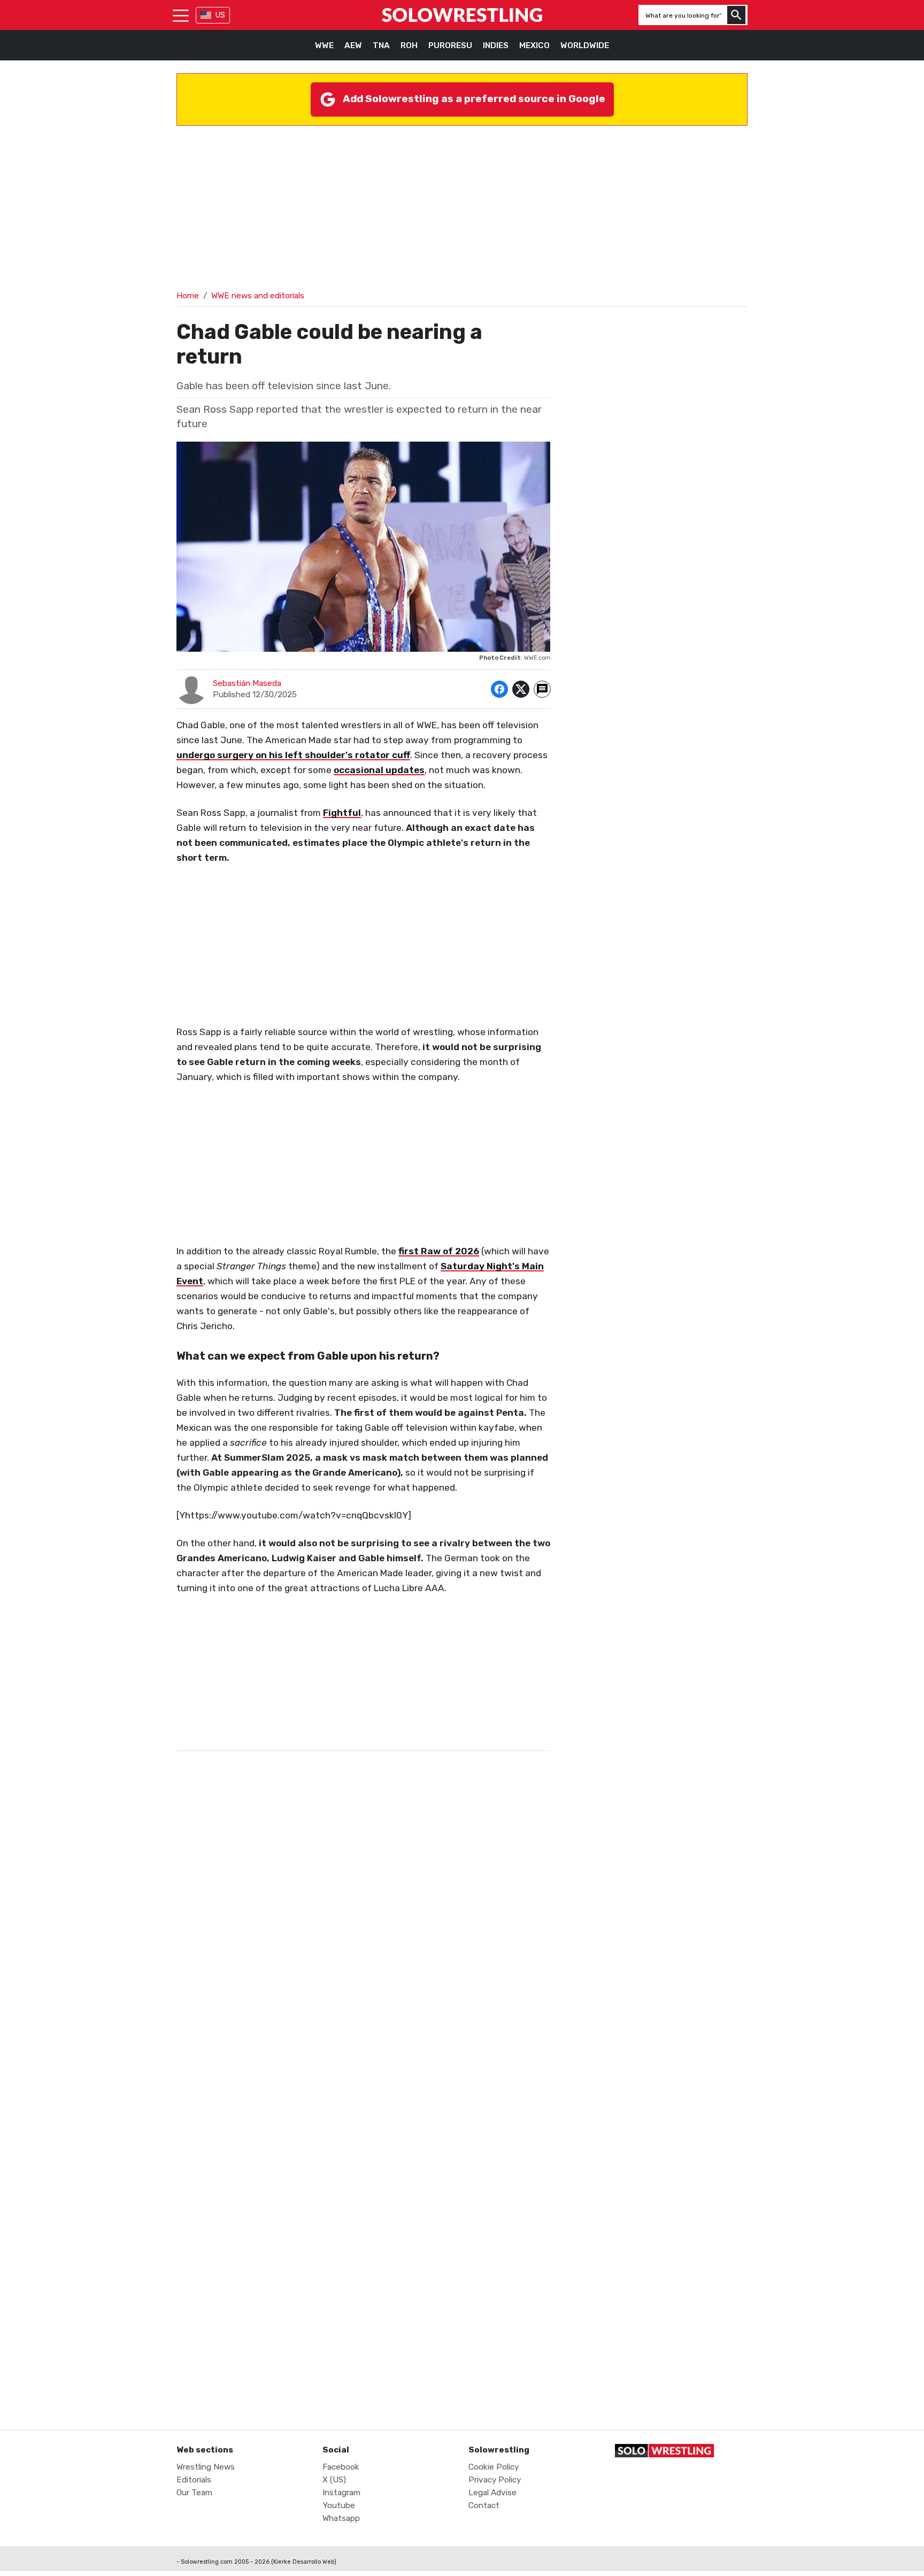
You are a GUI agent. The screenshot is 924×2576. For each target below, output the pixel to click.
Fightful (342, 813)
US (220, 15)
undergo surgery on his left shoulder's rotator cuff (293, 755)
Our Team (194, 2493)
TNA (381, 45)
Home (188, 296)
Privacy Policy (495, 2480)
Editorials (194, 2480)
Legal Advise (492, 2493)
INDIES (496, 45)
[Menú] (181, 15)
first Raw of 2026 (439, 1251)
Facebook (341, 2467)
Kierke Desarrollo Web (304, 2562)
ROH (409, 45)
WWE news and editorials (258, 296)
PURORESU (450, 45)
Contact (484, 2505)
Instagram (341, 2493)
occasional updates (379, 770)
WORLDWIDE (585, 45)
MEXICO (534, 45)
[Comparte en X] (521, 689)
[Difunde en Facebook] (499, 689)
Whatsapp (341, 2518)
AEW (353, 45)
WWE (324, 45)
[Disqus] (364, 1977)
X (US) (334, 2480)
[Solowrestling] (462, 15)
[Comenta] (542, 689)
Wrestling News (206, 2467)
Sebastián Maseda (247, 683)
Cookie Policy (494, 2467)
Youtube (339, 2505)
